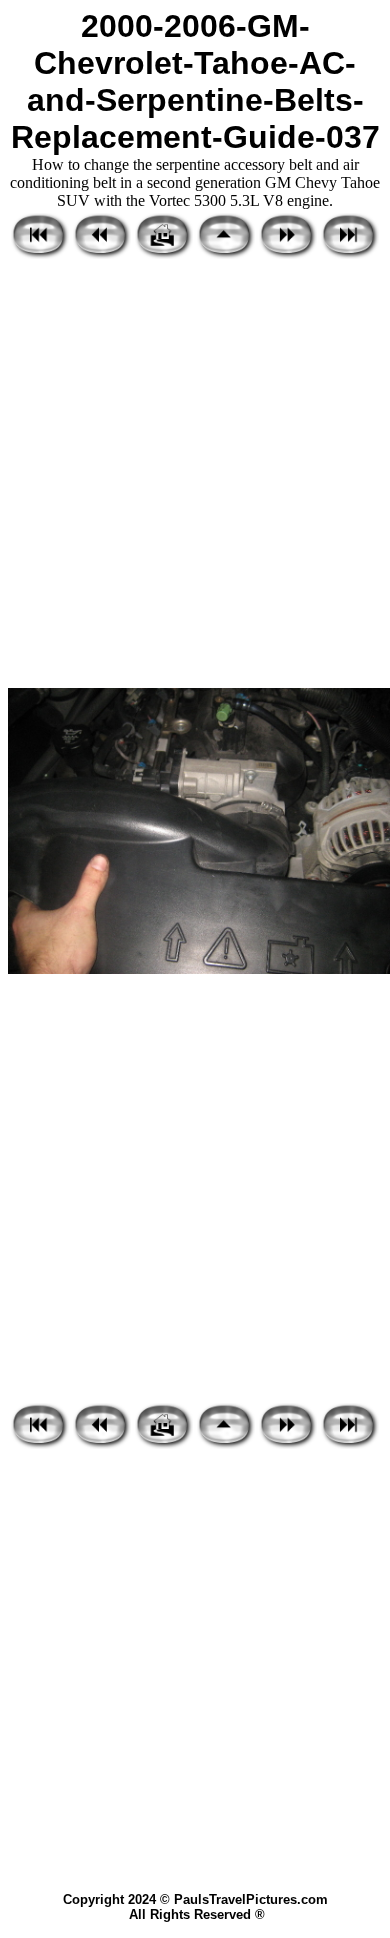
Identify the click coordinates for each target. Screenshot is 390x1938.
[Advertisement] (195, 475)
